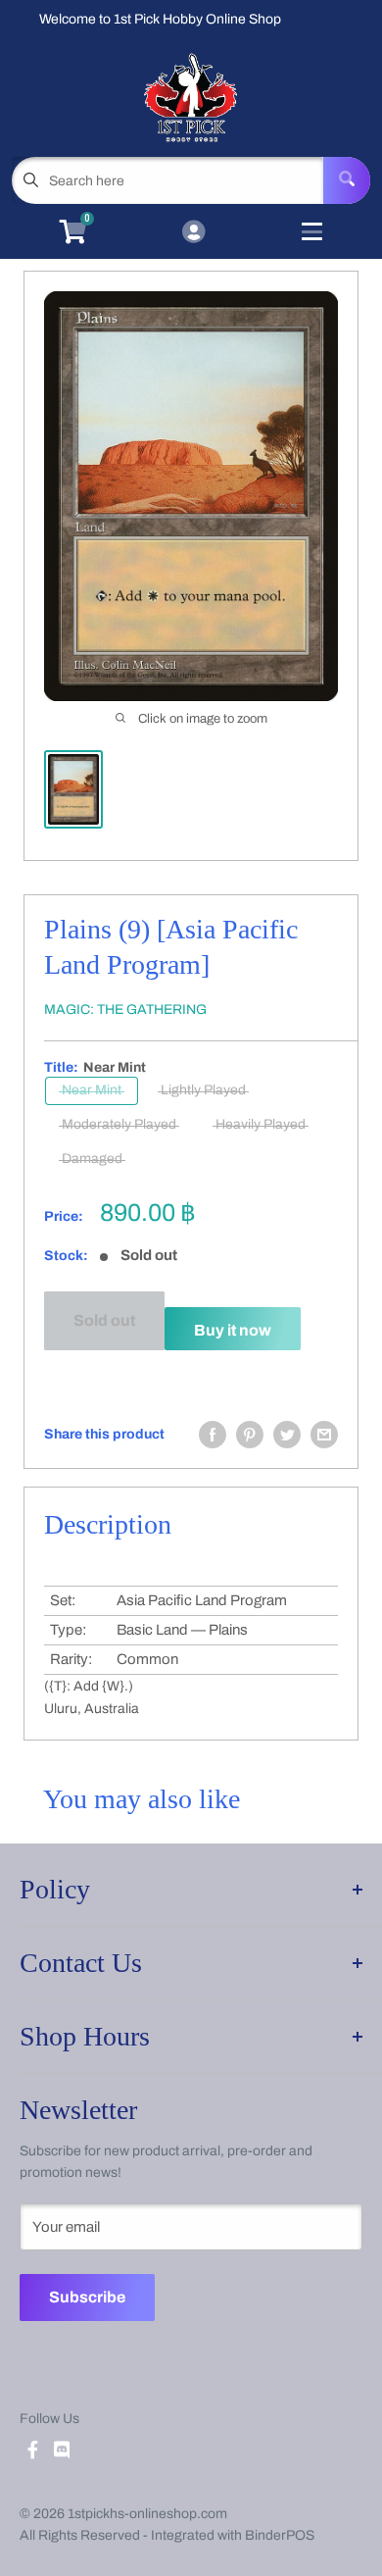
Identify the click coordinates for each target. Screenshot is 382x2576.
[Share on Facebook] (213, 1435)
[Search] (347, 180)
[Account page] (193, 233)
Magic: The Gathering (125, 1010)
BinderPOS (280, 2535)
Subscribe (87, 2297)
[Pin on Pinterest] (250, 1435)
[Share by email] (324, 1435)
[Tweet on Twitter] (287, 1435)
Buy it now (233, 1330)
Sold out (104, 1320)
